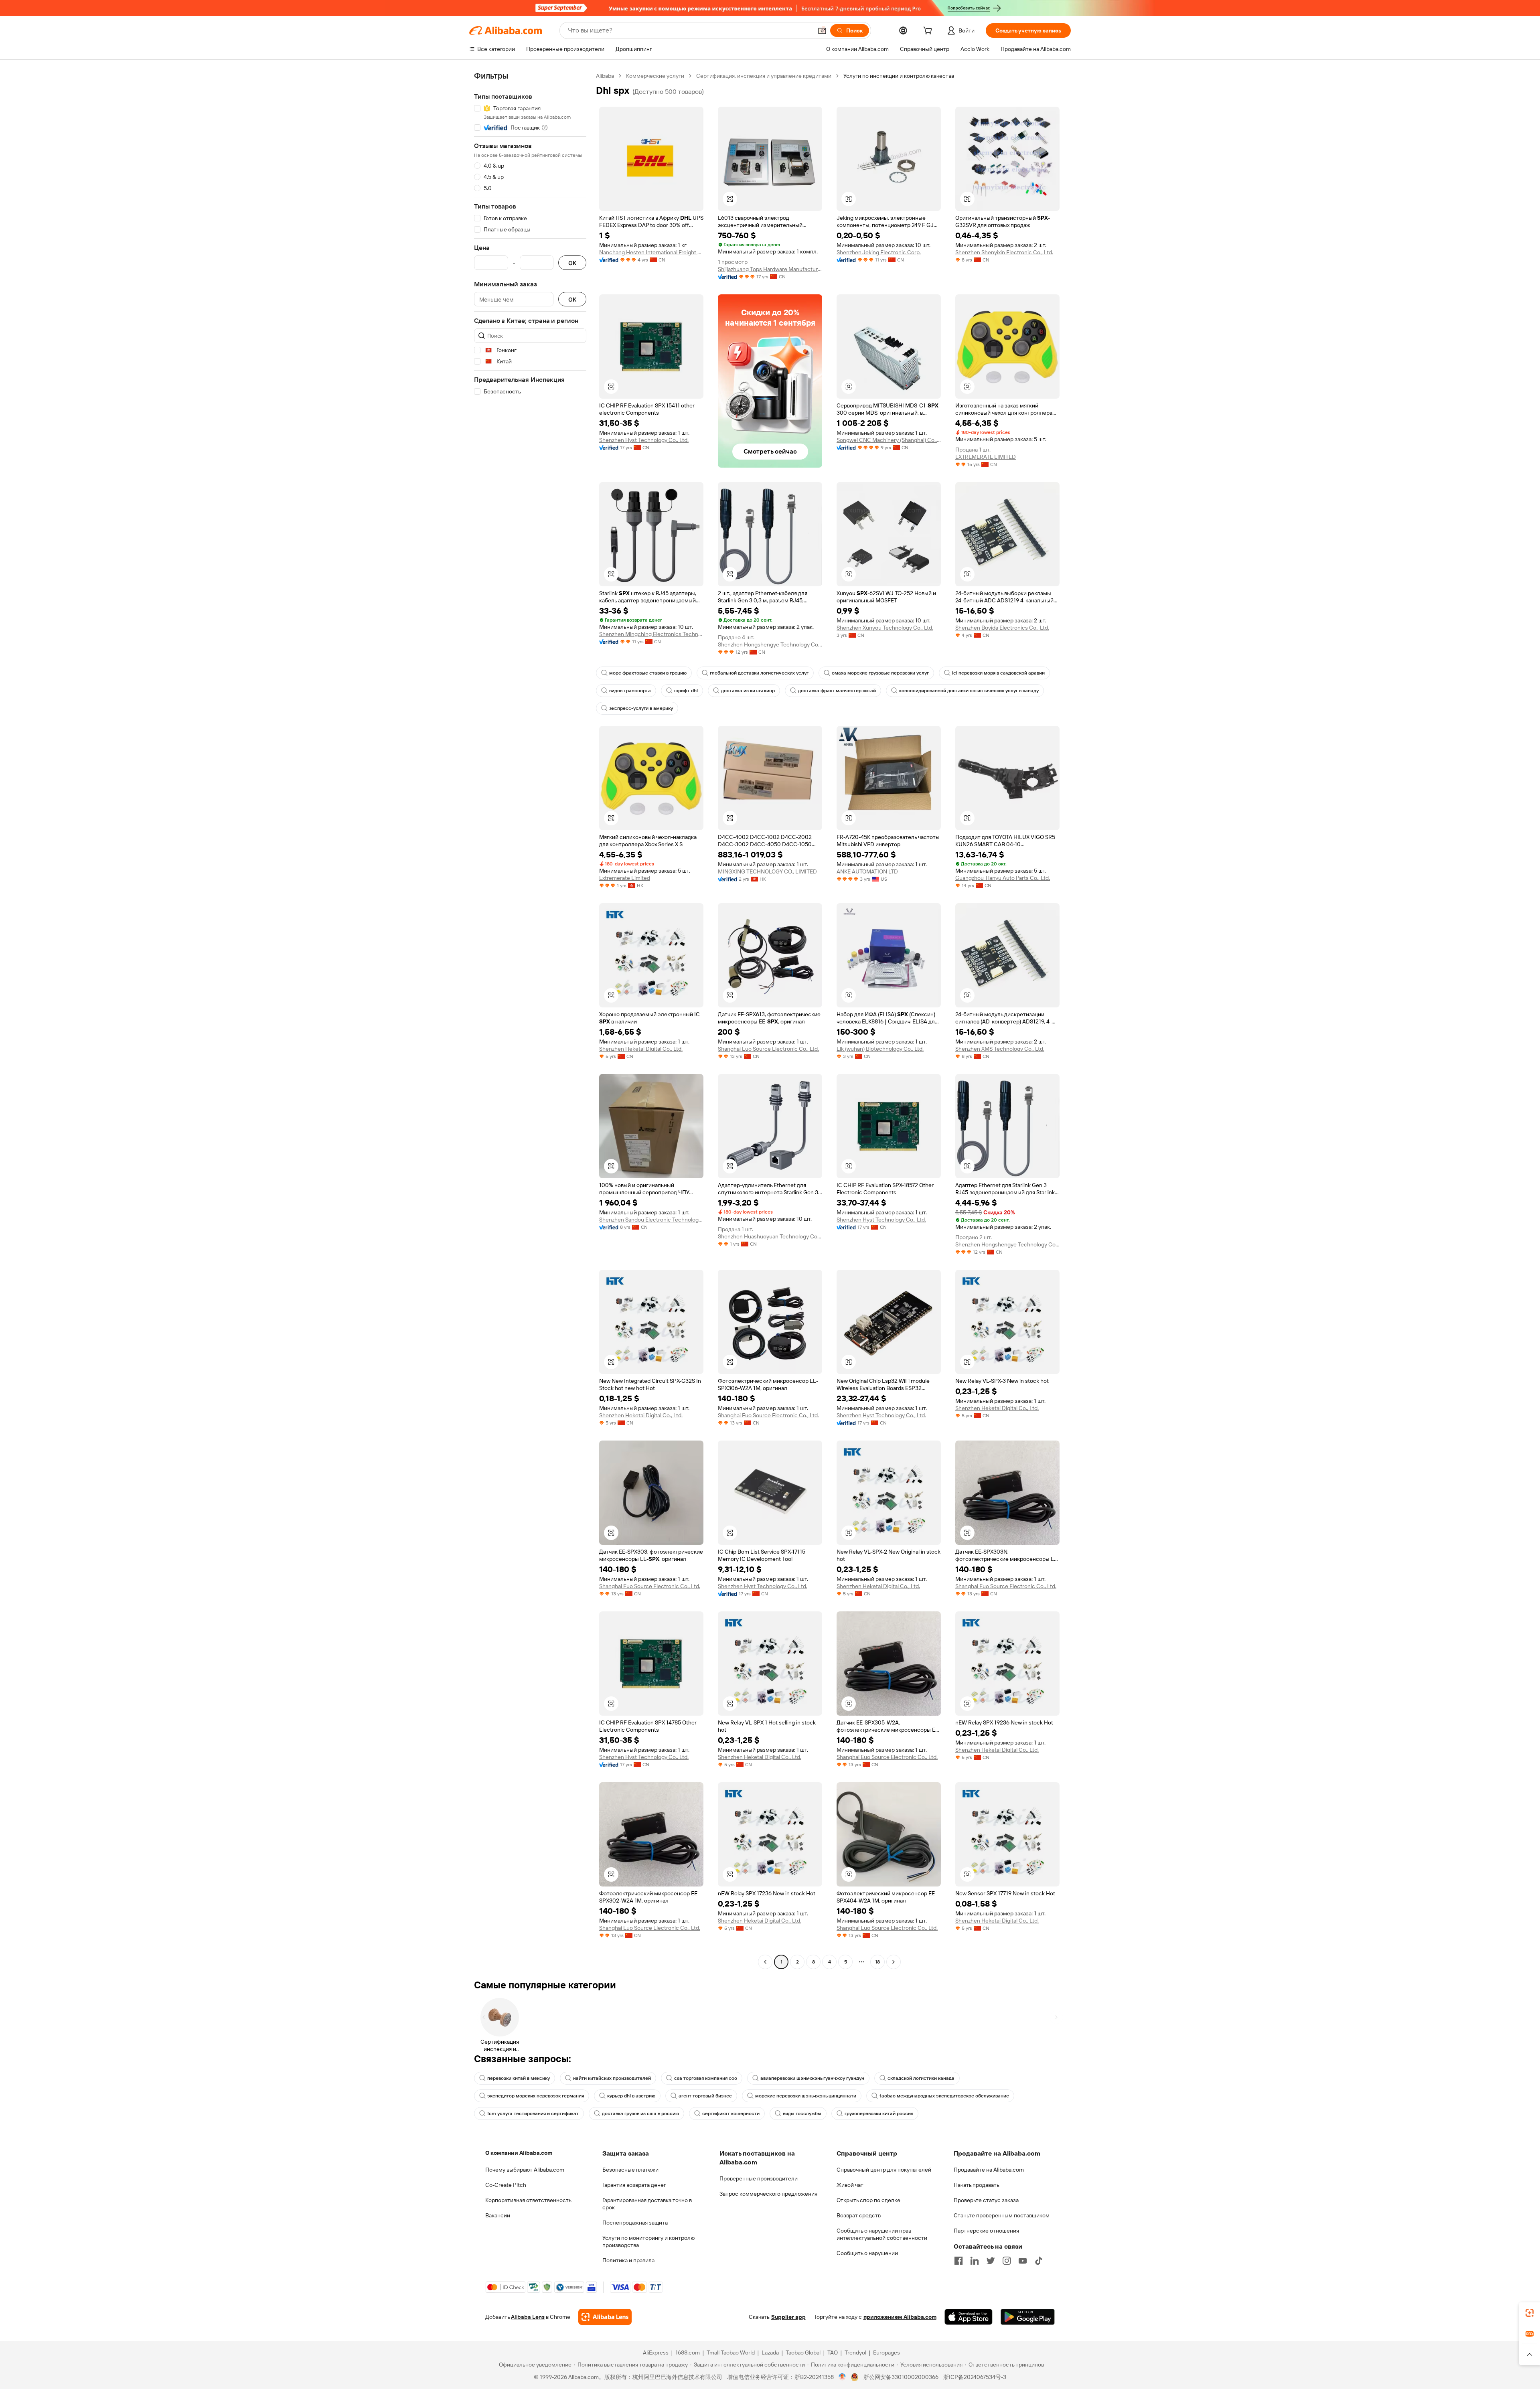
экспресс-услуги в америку (641, 708)
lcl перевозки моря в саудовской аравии (998, 673)
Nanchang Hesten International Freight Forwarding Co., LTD (651, 252)
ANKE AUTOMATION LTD (867, 871)
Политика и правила (628, 2260)
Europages (887, 2353)
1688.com (688, 2353)
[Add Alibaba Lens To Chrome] (605, 2317)
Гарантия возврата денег (634, 2185)
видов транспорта (630, 691)
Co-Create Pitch (506, 2185)
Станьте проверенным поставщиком (1002, 2215)
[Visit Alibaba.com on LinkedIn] (975, 2261)
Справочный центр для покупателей (884, 2170)
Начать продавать (977, 2185)
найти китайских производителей (612, 2078)
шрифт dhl (686, 691)
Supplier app (788, 2317)
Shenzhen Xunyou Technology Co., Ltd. (885, 628)
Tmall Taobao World (731, 2353)
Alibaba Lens (528, 2317)
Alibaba (605, 76)
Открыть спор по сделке (868, 2200)
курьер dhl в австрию (631, 2096)
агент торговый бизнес (705, 2096)
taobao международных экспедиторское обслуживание (944, 2096)
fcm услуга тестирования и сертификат (533, 2113)
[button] (822, 30)
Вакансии (498, 2215)
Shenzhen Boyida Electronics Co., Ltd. (1002, 628)
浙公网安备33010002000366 (901, 2377)
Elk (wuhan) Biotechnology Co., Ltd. (880, 1049)
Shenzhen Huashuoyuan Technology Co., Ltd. (770, 1236)
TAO (833, 2353)
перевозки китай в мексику (519, 2078)
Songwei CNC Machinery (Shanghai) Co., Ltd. (889, 440)
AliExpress (656, 2353)
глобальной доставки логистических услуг (759, 673)
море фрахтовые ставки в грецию (648, 673)
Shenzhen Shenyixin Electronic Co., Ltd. (1004, 252)
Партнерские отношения (986, 2231)
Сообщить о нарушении (867, 2253)
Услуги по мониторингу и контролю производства (648, 2241)
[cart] (929, 32)
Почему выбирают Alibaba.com (525, 2170)
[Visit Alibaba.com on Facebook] (958, 2261)
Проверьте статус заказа (986, 2200)
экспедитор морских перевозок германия (536, 2096)
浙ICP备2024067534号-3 (975, 2377)
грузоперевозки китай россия (879, 2113)
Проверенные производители (759, 2178)
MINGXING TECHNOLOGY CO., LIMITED (767, 871)
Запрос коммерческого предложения (768, 2194)
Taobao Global (803, 2353)
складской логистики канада (921, 2078)
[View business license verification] (842, 2377)
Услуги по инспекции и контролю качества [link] (899, 76)
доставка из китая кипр (748, 691)
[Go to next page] (894, 1962)
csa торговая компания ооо (706, 2078)
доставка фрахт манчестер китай (837, 691)
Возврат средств (859, 2215)
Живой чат (850, 2185)
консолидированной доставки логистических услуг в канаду (969, 691)
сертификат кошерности (731, 2113)
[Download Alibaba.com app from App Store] (969, 2317)
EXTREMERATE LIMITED (986, 457)
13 (877, 1962)
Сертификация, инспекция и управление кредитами (764, 76)
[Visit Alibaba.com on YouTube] (1023, 2261)
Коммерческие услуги (655, 76)
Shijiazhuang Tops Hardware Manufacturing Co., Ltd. (770, 269)
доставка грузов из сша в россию (640, 2113)
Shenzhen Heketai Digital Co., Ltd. (641, 1049)
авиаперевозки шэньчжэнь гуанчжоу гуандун (812, 2078)
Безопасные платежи (630, 2170)
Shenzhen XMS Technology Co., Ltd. (1000, 1049)
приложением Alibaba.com (900, 2317)
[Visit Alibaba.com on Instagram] (1007, 2261)
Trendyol (855, 2353)
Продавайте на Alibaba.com (989, 2170)
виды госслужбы (802, 2113)
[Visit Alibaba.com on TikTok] (1039, 2261)
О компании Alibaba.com (519, 2153)
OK (572, 263)
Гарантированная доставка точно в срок (647, 2204)
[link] (1530, 2313)
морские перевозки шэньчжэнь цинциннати (806, 2096)
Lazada (770, 2353)
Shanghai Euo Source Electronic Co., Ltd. (768, 1049)
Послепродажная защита (635, 2223)
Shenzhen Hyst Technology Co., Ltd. (644, 440)
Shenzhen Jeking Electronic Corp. (879, 252)
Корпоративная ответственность (528, 2200)
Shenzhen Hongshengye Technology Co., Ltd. (770, 644)
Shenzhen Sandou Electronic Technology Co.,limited (651, 1220)
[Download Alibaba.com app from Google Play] (1028, 2317)
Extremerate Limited (625, 878)
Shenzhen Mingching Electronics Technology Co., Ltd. (651, 634)
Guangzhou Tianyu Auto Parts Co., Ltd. (1003, 878)
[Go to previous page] (765, 1962)
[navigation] (530, 1020)
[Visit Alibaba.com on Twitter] (991, 2261)
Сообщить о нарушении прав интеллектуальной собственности (882, 2234)
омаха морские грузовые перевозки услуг (880, 673)
